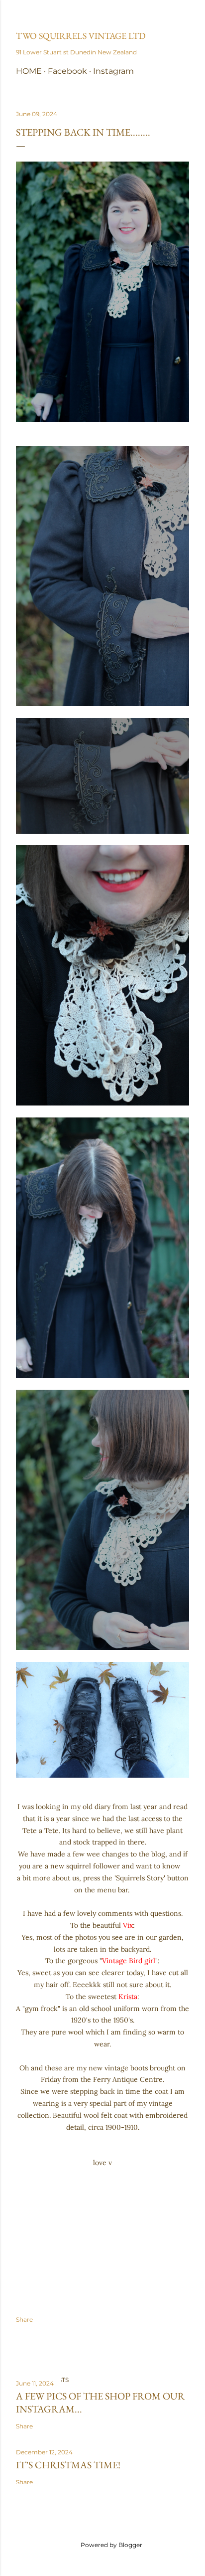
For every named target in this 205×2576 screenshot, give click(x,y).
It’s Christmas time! (68, 2465)
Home (29, 71)
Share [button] (24, 2319)
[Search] (183, 16)
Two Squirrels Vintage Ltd (81, 36)
